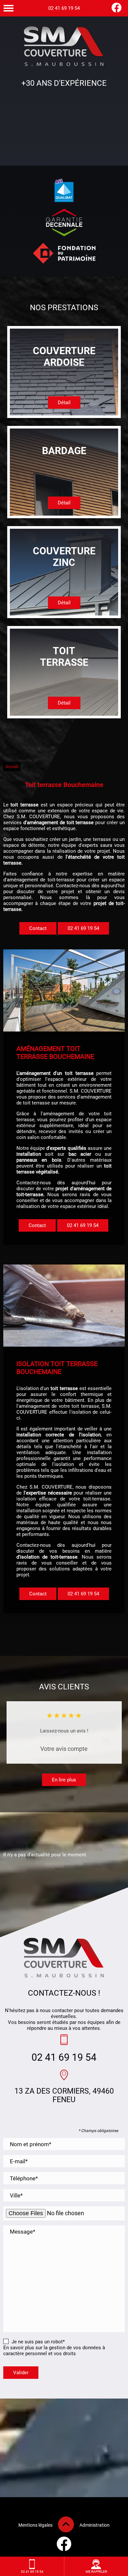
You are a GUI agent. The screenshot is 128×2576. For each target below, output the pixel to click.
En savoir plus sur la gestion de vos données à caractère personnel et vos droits (54, 2351)
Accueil (12, 767)
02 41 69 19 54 (64, 8)
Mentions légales (35, 2525)
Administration (95, 2525)
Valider (21, 2373)
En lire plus (64, 1780)
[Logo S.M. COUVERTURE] (64, 47)
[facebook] (117, 11)
